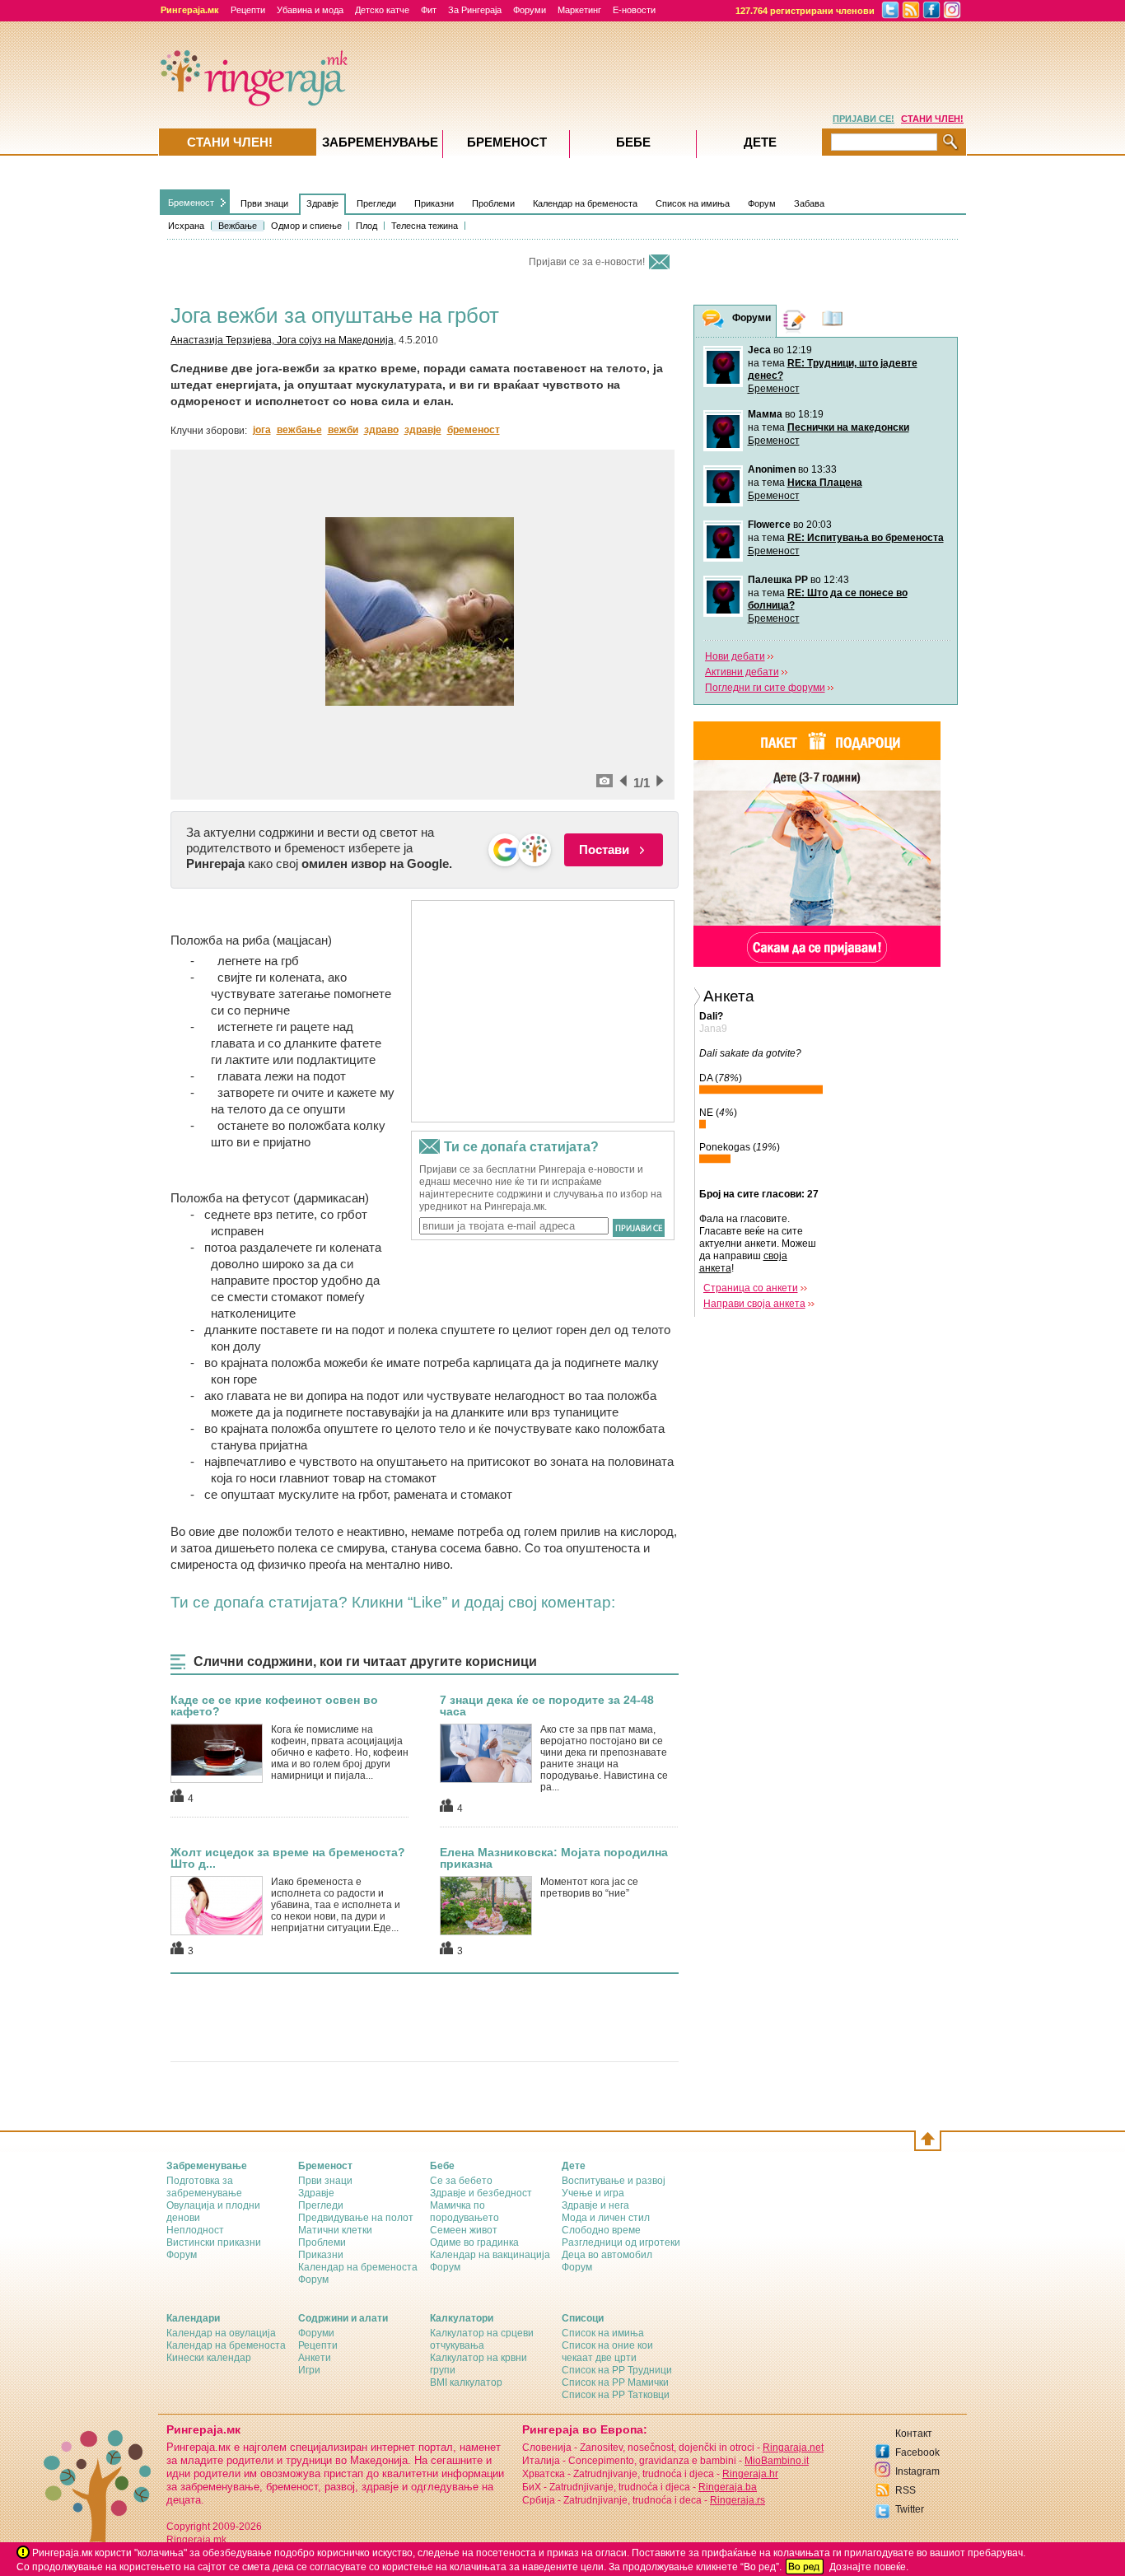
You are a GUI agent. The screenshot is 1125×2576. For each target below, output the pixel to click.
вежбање (299, 430)
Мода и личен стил (606, 2218)
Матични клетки (335, 2230)
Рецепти (248, 10)
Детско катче (382, 10)
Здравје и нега (595, 2205)
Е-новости (634, 10)
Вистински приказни (214, 2242)
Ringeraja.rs (738, 2500)
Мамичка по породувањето (464, 2212)
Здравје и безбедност (481, 2193)
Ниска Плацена (825, 483)
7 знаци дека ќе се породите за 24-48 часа (547, 1706)
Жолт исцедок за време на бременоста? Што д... (288, 1858)
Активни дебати (742, 672)
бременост (474, 430)
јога (262, 430)
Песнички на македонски (848, 427)
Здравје (322, 203)
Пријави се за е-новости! (587, 262)
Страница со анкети (751, 1288)
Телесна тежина (425, 226)
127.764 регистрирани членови (805, 11)
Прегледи (376, 203)
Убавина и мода (310, 10)
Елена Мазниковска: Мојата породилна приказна (554, 1858)
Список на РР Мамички (615, 2382)
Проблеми (493, 203)
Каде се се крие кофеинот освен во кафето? (274, 1706)
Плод (366, 226)
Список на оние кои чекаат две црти (607, 2352)
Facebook (917, 2452)
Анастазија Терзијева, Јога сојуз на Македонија (282, 340)
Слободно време (601, 2230)
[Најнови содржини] (833, 321)
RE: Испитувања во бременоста (866, 538)
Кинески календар (209, 2358)
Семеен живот (464, 2230)
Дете (760, 142)
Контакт (914, 2434)
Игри (309, 2370)
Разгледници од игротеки (621, 2242)
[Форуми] (713, 322)
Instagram (917, 2471)
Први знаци (264, 203)
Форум (762, 203)
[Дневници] (795, 321)
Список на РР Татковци (616, 2395)
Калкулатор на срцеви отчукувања (482, 2339)
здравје (423, 430)
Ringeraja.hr (750, 2474)
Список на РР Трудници (617, 2370)
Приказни (434, 203)
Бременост (191, 203)
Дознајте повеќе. (869, 2567)
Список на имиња (693, 203)
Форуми (530, 10)
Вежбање (238, 226)
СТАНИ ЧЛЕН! (932, 119)
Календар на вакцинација (490, 2255)
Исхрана (186, 226)
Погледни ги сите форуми (765, 688)
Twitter (910, 2509)
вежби (343, 430)
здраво (381, 430)
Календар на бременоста (585, 203)
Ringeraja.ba (728, 2487)
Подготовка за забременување (204, 2187)
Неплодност (195, 2230)
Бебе (633, 142)
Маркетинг (579, 10)
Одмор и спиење (306, 226)
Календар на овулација (221, 2333)
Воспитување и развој (614, 2181)
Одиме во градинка (474, 2242)
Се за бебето (461, 2181)
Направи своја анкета (754, 1304)
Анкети (315, 2358)
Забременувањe (380, 142)
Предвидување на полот (356, 2218)
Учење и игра (593, 2193)
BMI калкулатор (466, 2382)
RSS (906, 2490)
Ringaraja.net (793, 2448)
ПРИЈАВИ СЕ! (864, 119)
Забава (809, 203)
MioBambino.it (777, 2461)
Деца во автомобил (607, 2255)
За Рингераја (475, 10)
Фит (429, 10)
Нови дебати (735, 656)
